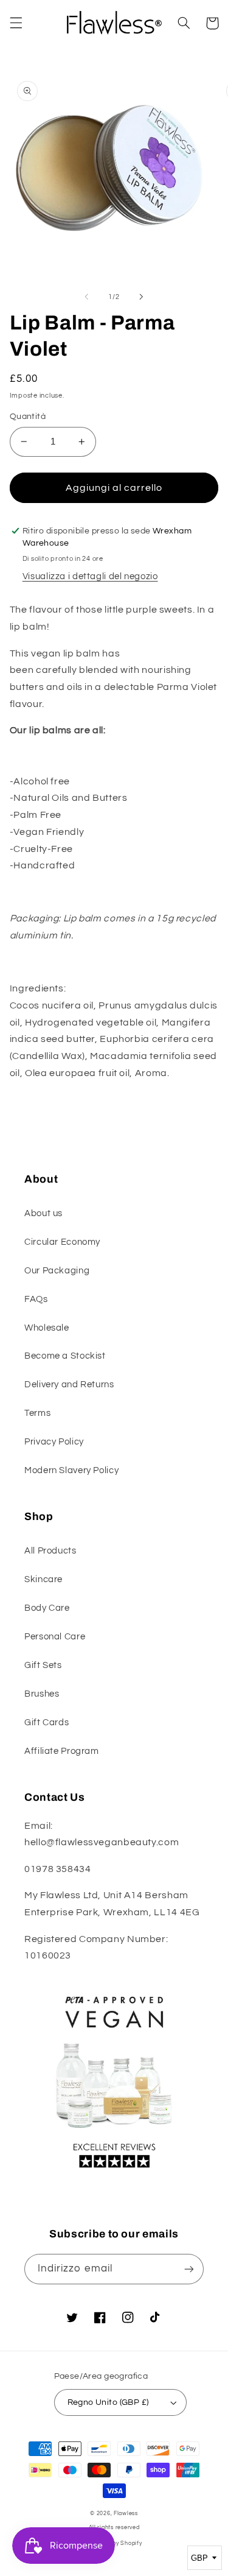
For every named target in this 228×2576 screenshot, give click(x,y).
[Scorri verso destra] (142, 297)
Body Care (47, 1608)
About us (43, 1213)
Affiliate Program (62, 1751)
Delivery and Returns (69, 1385)
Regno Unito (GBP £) (108, 2402)
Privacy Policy (54, 1442)
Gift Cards (47, 1723)
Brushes (42, 1694)
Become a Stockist (65, 1356)
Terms (37, 1413)
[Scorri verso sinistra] (86, 297)
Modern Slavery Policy (71, 1470)
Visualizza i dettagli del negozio (90, 576)
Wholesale (47, 1328)
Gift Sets (43, 1665)
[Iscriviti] (189, 2269)
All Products (50, 1551)
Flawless (126, 2514)
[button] (16, 23)
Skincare (43, 1579)
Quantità (28, 417)
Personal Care (55, 1637)
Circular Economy (62, 1242)
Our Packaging (57, 1271)
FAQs (36, 1299)
